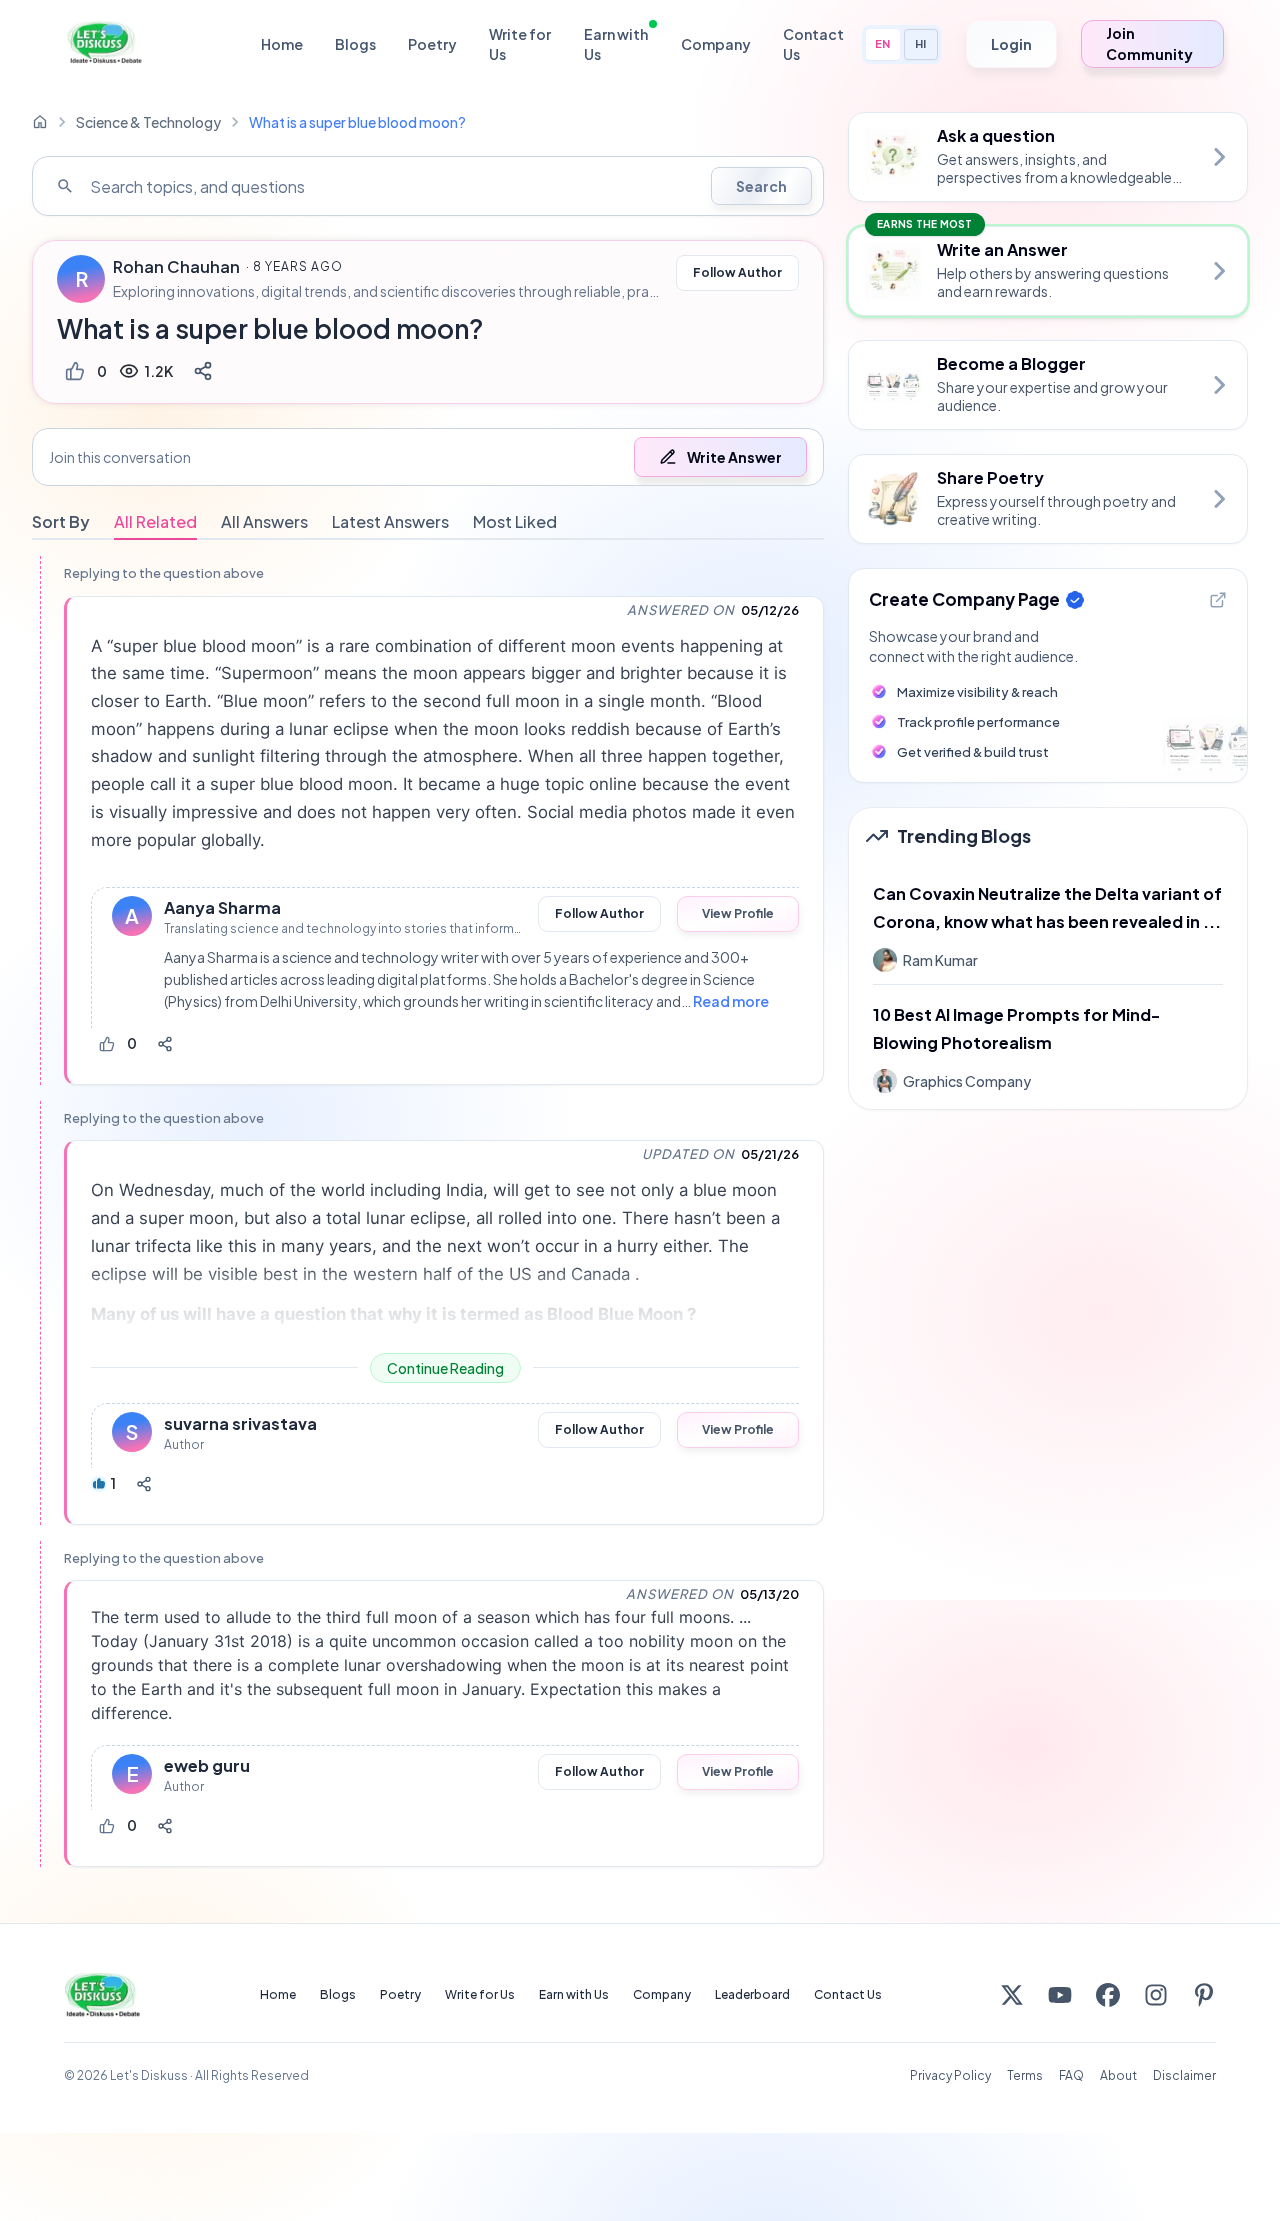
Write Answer (734, 457)
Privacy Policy (950, 2075)
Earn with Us (616, 44)
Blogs (355, 44)
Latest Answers (390, 521)
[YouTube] (1060, 1995)
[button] (428, 457)
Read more (731, 1001)
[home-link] (40, 122)
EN (882, 43)
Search (761, 186)
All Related (155, 521)
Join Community (1149, 43)
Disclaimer (1184, 2075)
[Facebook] (1108, 1995)
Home (282, 44)
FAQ (1071, 2075)
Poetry (432, 44)
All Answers (264, 521)
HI (920, 43)
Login (1011, 44)
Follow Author (737, 272)
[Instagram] (1156, 1995)
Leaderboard (752, 1994)
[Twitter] (1012, 1995)
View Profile (738, 913)
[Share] (203, 371)
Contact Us (813, 44)
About (1118, 2075)
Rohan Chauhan (176, 267)
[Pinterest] (1204, 1995)
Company (716, 44)
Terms (1025, 2075)
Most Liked (515, 521)
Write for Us (520, 44)
